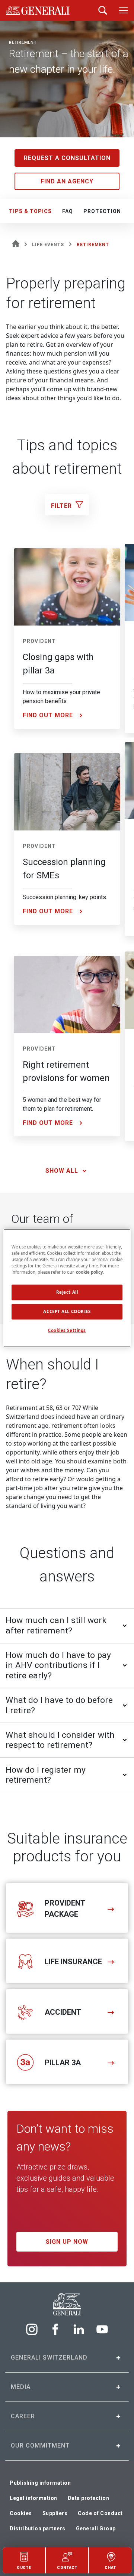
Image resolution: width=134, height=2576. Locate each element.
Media (21, 2387)
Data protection (89, 2498)
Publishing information (40, 2483)
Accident (63, 2012)
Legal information (33, 2498)
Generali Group (96, 2528)
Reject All (67, 1292)
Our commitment (40, 2446)
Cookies (21, 2513)
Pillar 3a (63, 2063)
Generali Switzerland (49, 2358)
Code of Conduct (100, 2513)
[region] (67, 1288)
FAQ (68, 211)
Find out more (48, 715)
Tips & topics (30, 211)
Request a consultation (67, 158)
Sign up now (67, 2242)
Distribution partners (38, 2528)
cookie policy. (90, 1272)
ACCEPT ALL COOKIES (67, 1311)
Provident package (65, 1909)
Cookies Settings (67, 1330)
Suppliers (55, 2513)
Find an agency (67, 181)
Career (23, 2416)
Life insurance (73, 1962)
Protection (102, 211)
